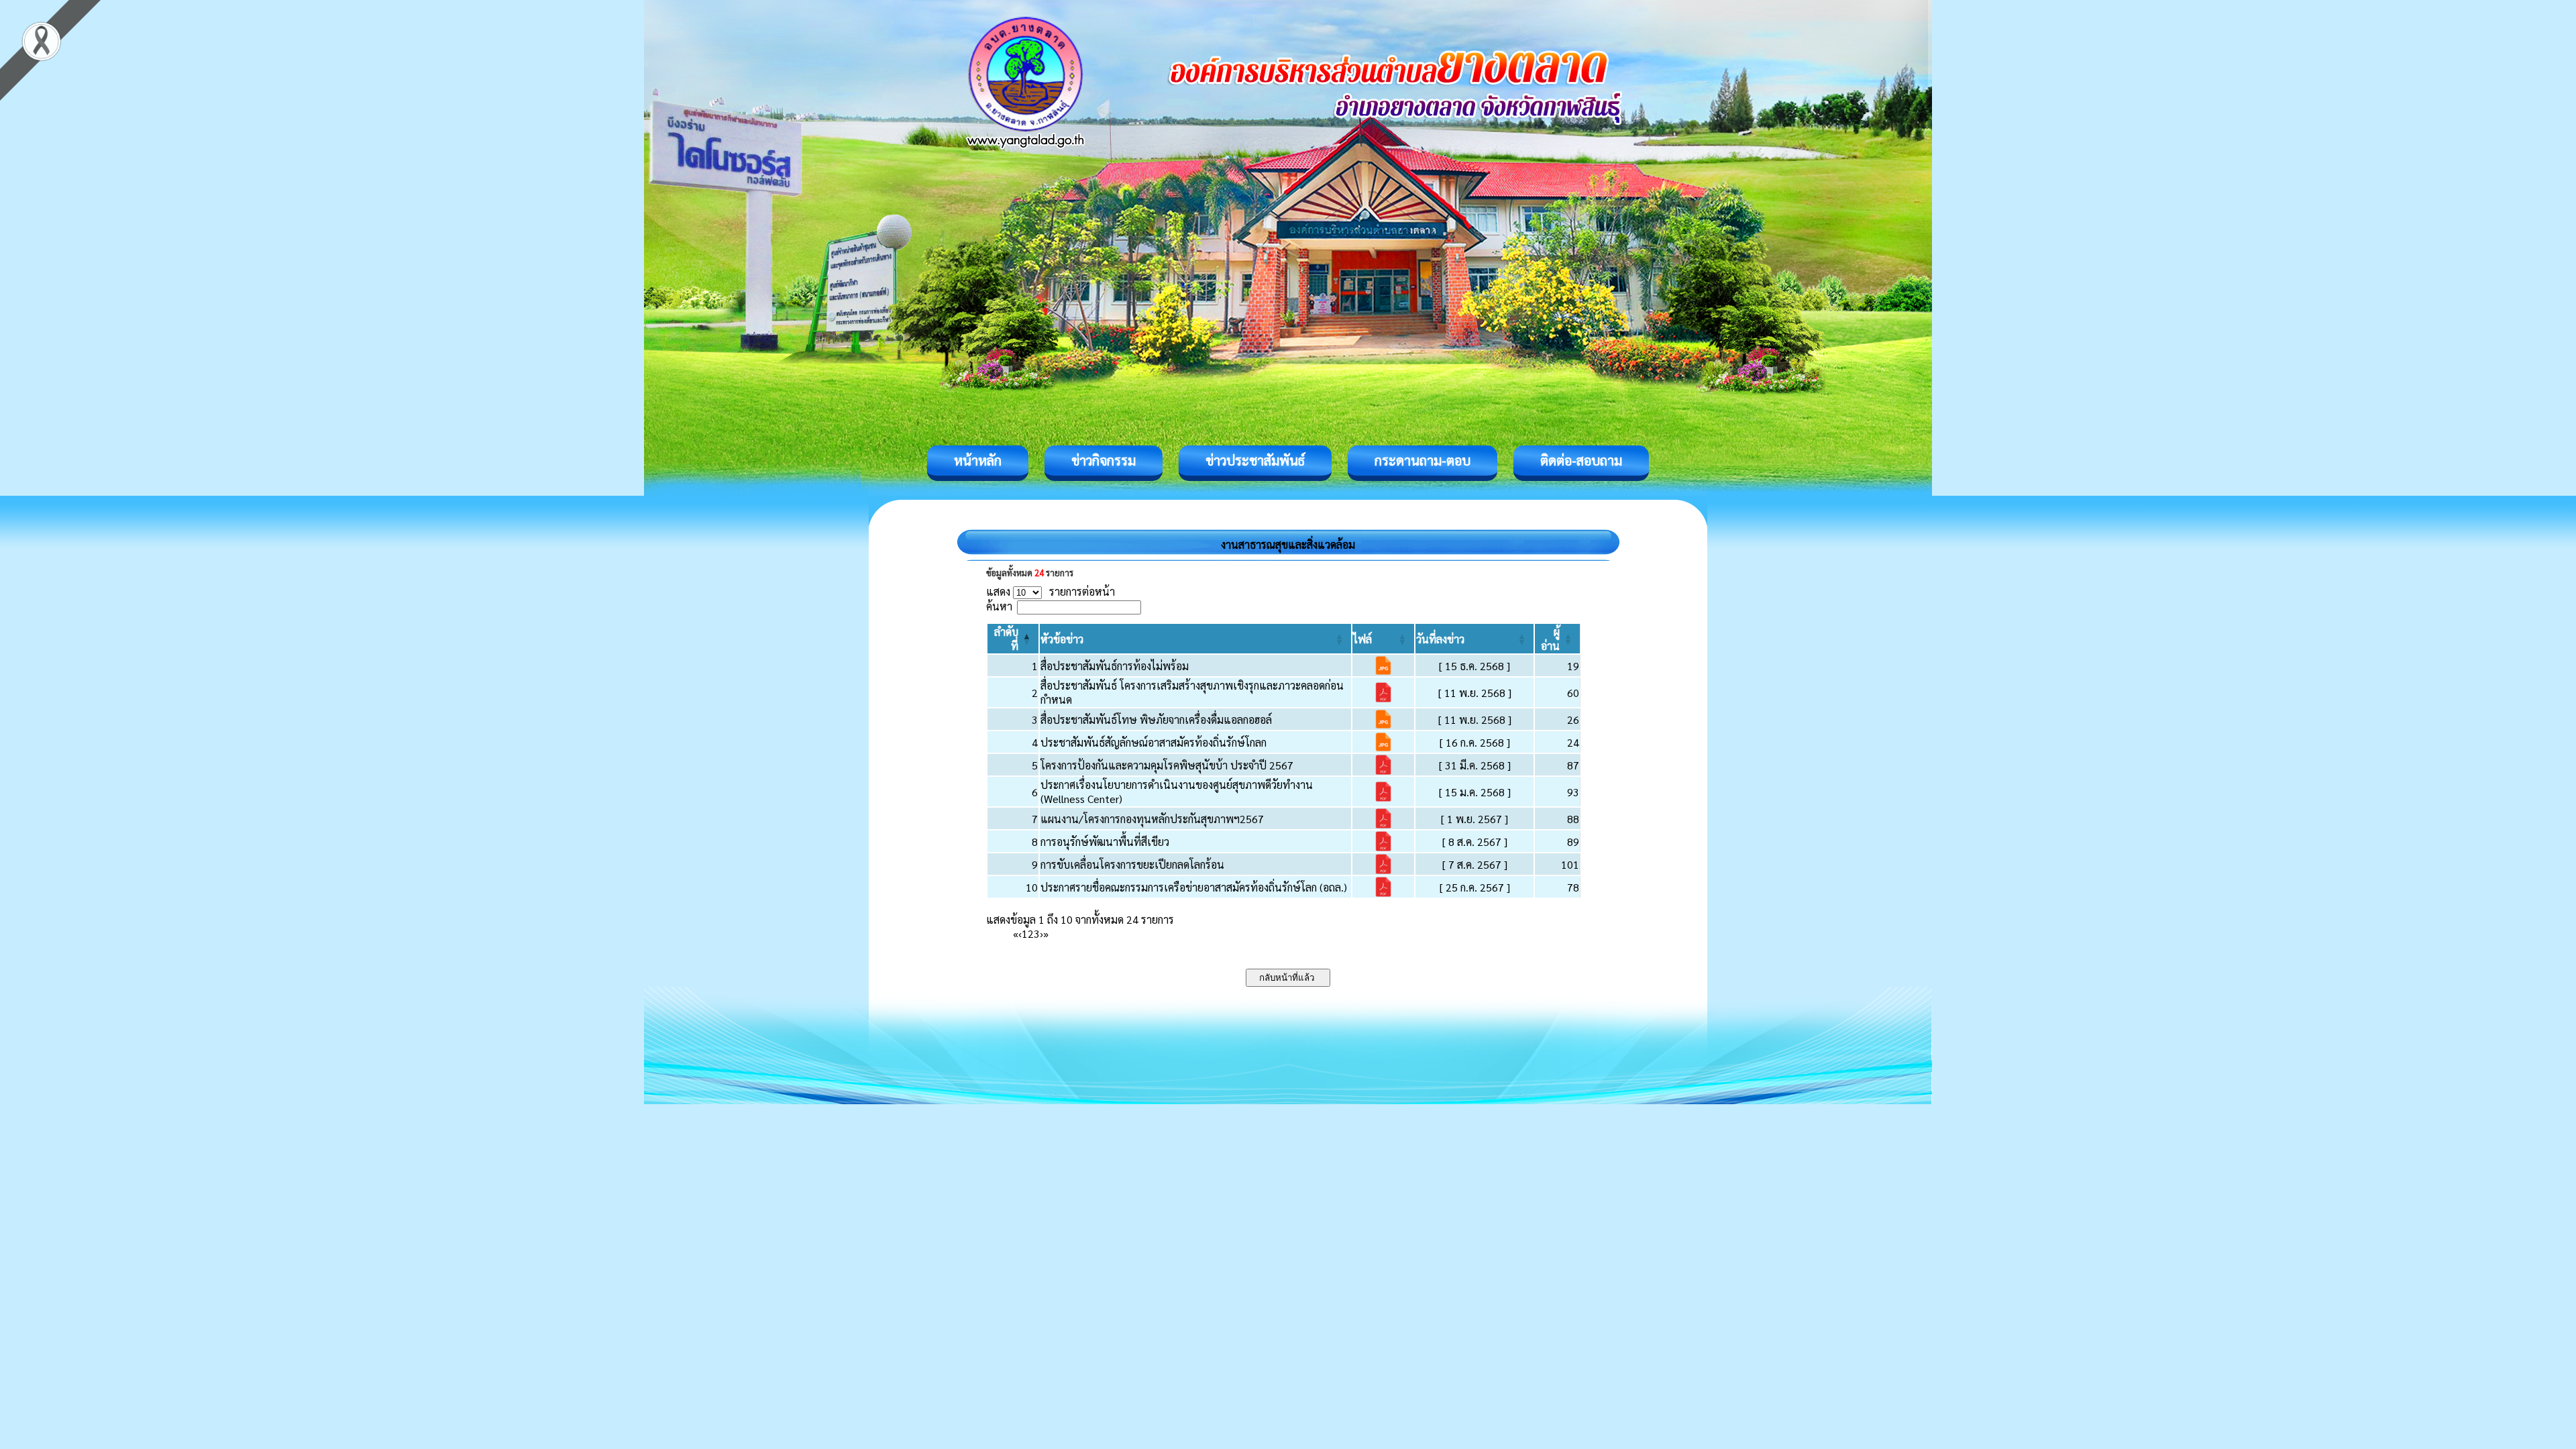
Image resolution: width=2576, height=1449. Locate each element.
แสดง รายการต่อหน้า (1051, 591)
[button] (1062, 639)
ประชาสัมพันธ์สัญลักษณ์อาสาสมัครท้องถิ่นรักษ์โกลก (1153, 742)
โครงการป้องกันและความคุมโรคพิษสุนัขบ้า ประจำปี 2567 (1167, 765)
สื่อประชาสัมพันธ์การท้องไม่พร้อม (1115, 666)
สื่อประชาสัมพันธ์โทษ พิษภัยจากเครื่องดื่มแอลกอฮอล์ (1156, 719)
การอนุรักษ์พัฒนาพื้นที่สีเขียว (1105, 842)
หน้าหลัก (978, 460)
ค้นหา (999, 606)
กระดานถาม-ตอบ (1423, 460)
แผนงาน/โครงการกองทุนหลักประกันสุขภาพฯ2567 (1152, 819)
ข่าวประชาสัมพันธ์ (1255, 460)
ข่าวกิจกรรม (1104, 460)
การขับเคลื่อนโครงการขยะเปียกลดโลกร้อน (1132, 864)
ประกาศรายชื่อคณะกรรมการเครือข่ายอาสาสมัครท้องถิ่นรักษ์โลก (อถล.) (1194, 887)
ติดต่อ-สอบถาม (1581, 460)
